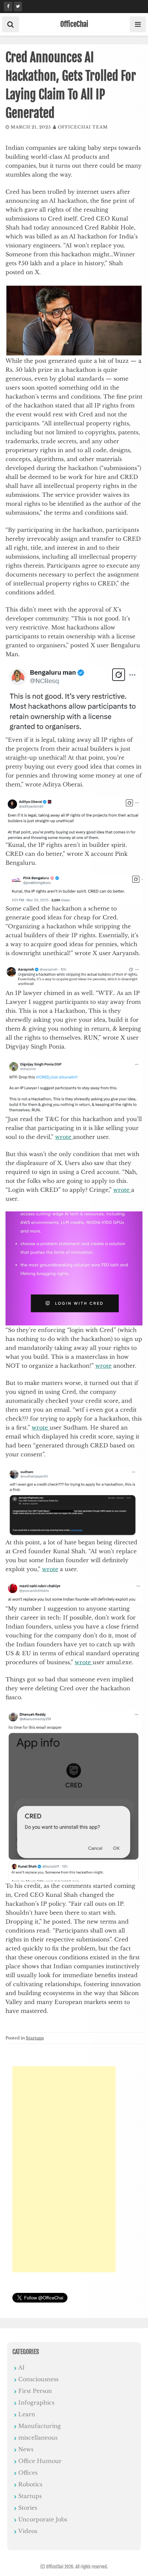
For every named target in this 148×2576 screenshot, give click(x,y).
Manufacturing (40, 2426)
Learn (27, 2414)
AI (22, 2367)
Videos (28, 2531)
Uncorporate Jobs (43, 2519)
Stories (28, 2508)
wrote (64, 1137)
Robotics (30, 2484)
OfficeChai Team (83, 127)
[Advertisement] (64, 2169)
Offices (28, 2473)
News (26, 2449)
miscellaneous (38, 2438)
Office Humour (40, 2461)
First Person (35, 2391)
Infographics (36, 2403)
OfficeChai (74, 24)
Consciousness (38, 2379)
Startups (35, 2038)
